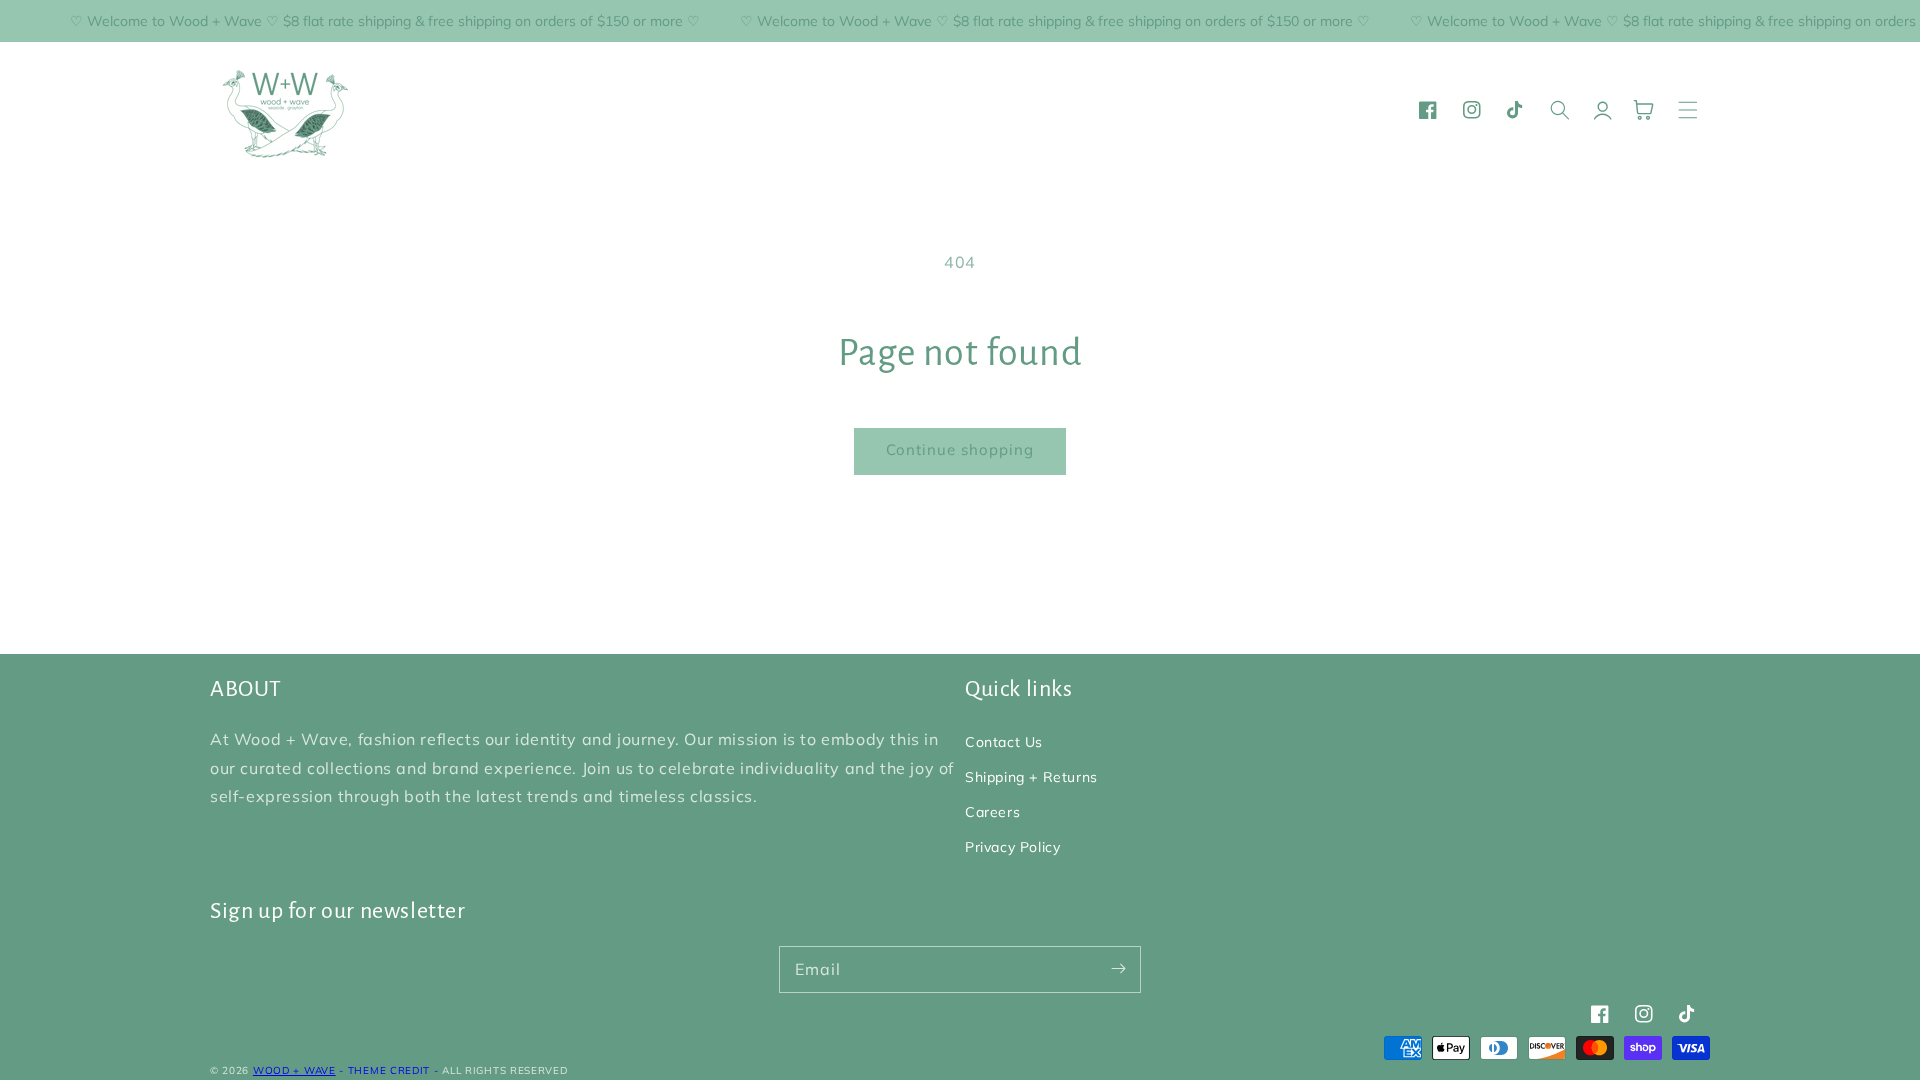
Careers (992, 812)
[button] (1688, 110)
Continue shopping (960, 449)
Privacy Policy (1012, 847)
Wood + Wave (294, 1070)
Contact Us (1004, 742)
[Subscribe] (1118, 969)
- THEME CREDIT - (390, 1070)
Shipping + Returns (1031, 777)
